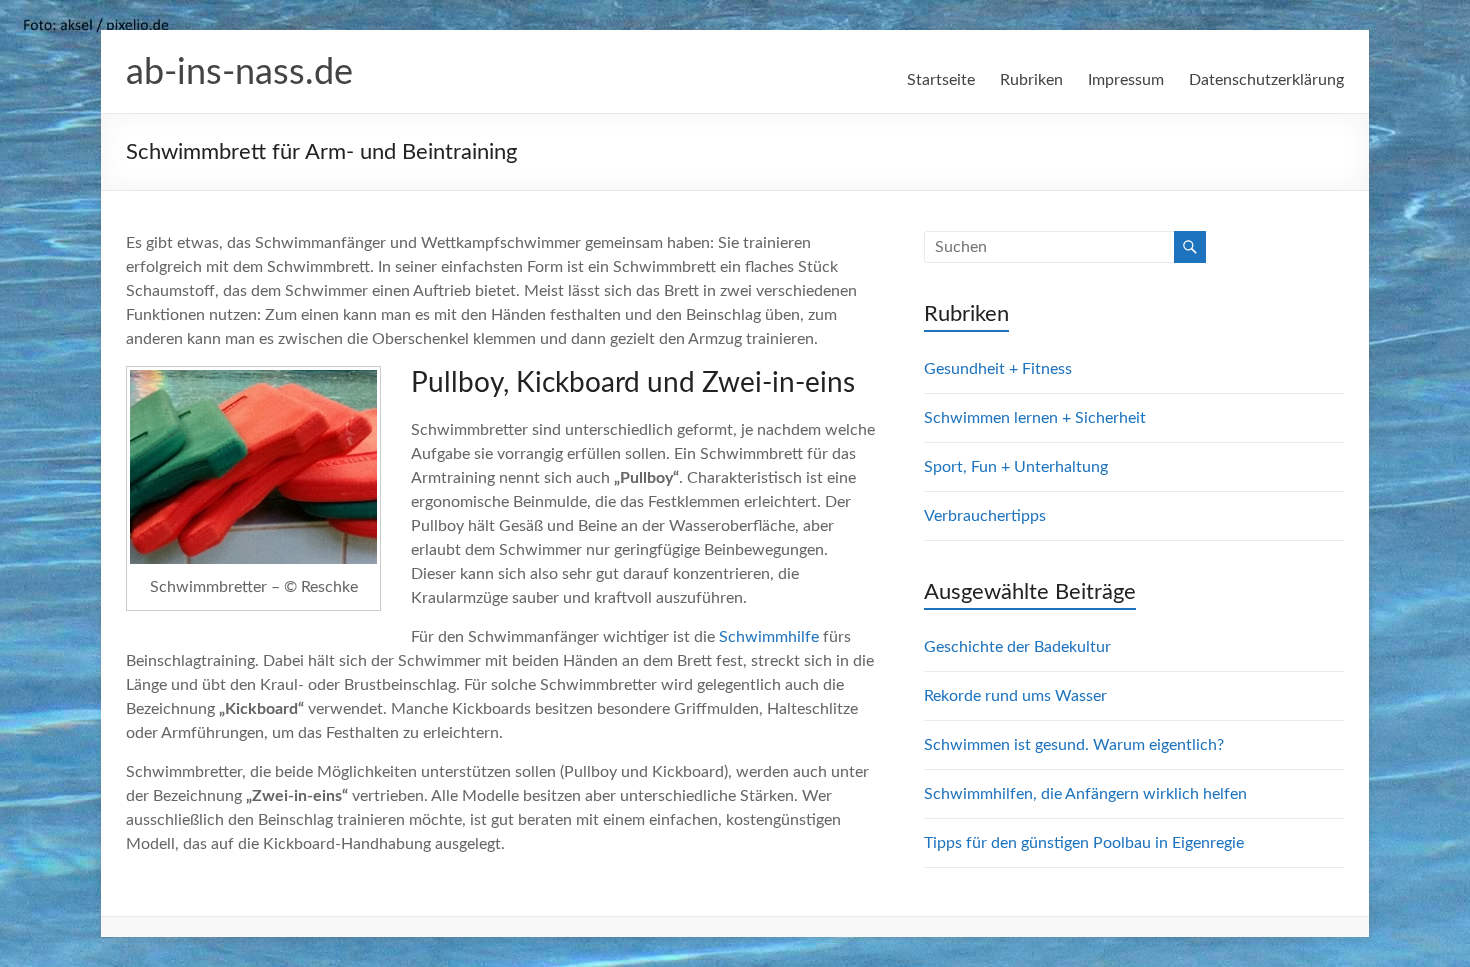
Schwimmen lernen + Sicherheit (1035, 418)
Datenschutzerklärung (1266, 80)
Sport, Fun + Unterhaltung (1016, 467)
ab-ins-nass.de (239, 73)
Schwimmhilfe (769, 637)
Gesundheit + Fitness (998, 369)
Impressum (1126, 80)
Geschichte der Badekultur (1017, 647)
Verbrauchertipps (985, 516)
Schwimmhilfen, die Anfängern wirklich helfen (1085, 794)
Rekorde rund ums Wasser (1015, 696)
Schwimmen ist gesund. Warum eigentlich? (1074, 745)
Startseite (941, 80)
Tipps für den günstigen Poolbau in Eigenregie (1084, 843)
